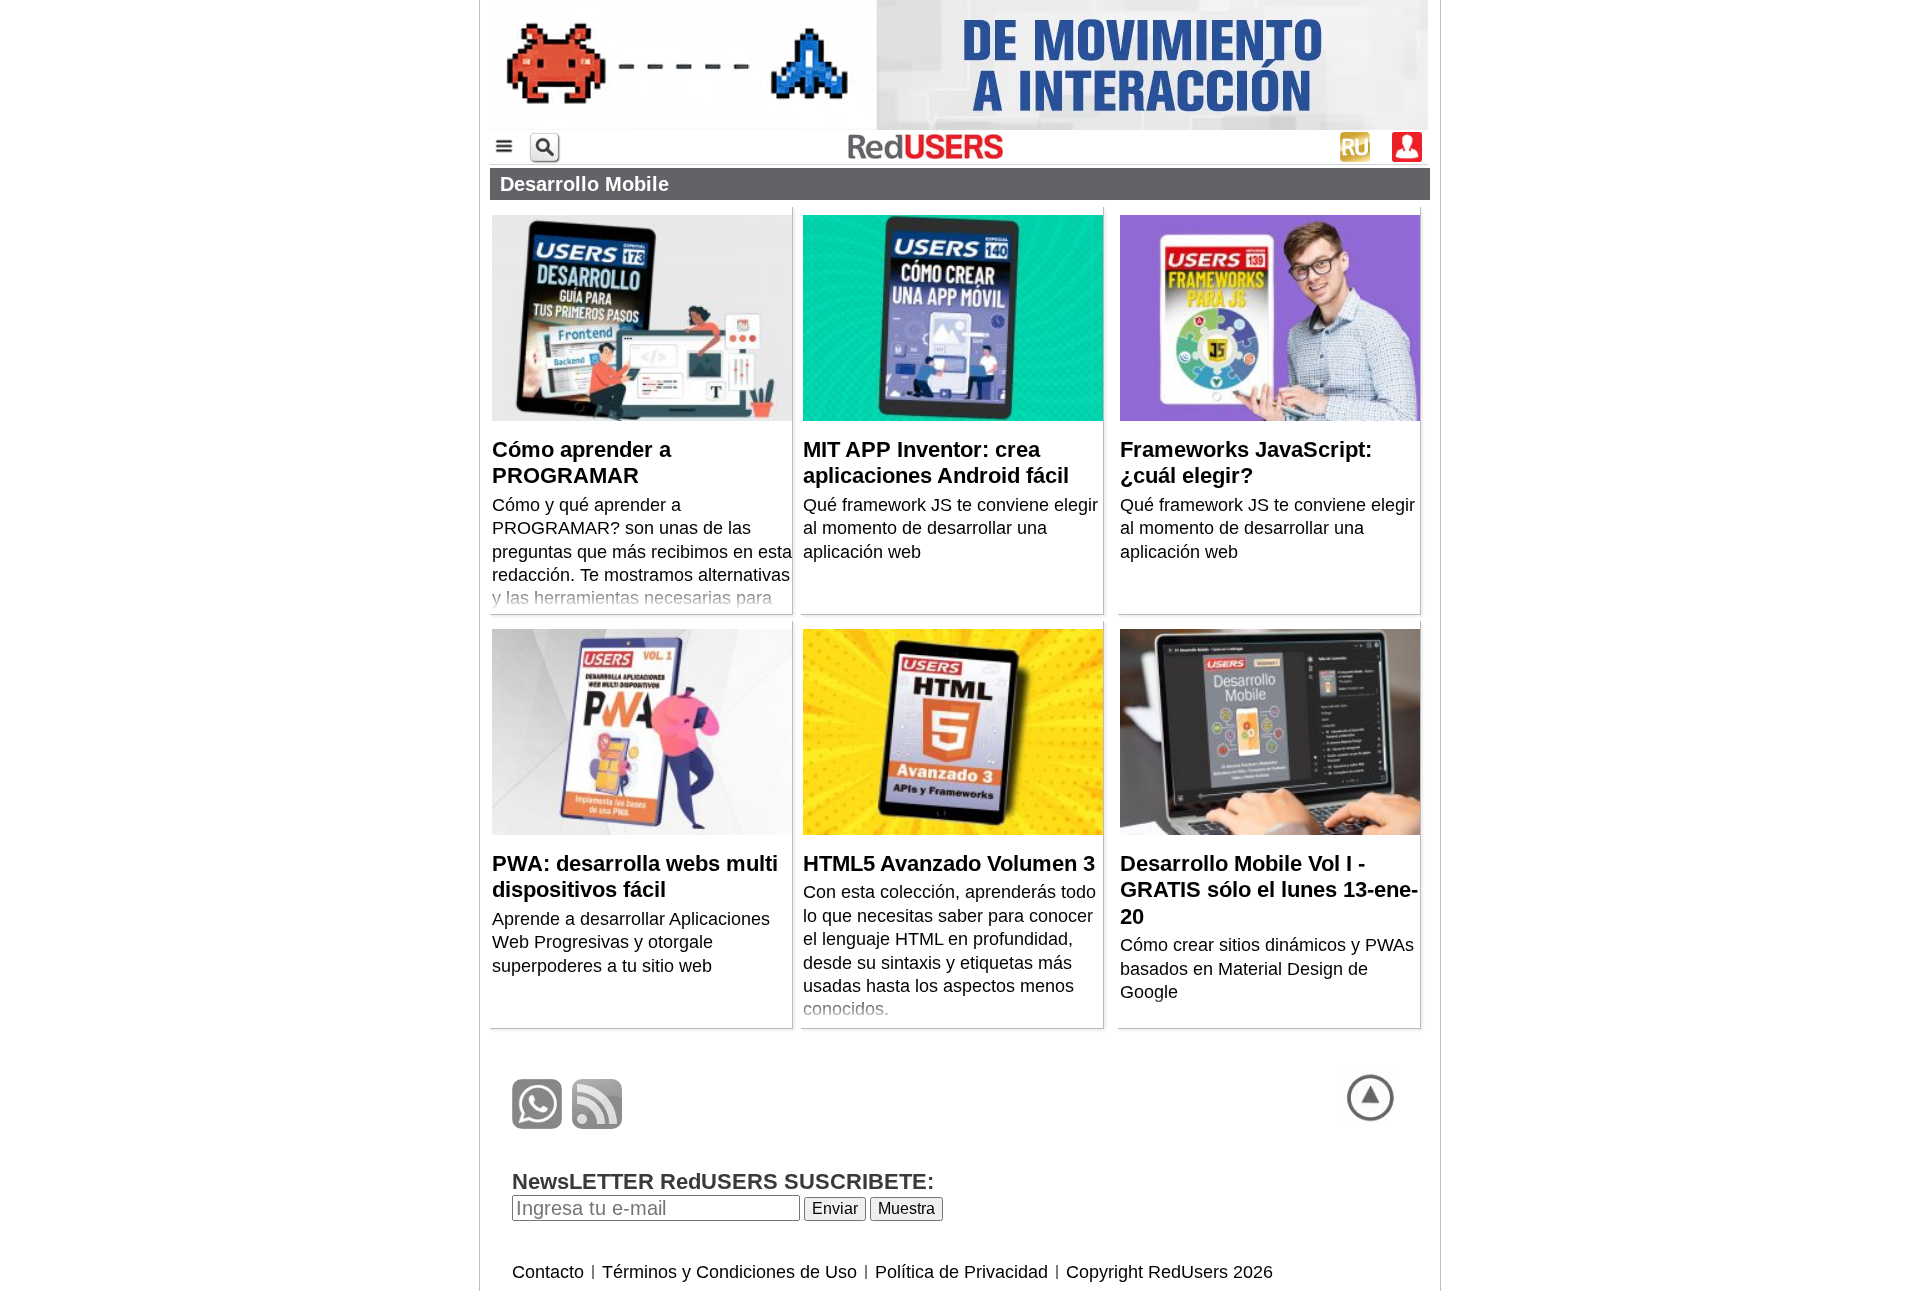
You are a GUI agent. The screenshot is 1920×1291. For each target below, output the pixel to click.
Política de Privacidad (961, 1272)
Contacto (548, 1272)
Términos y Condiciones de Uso (729, 1272)
